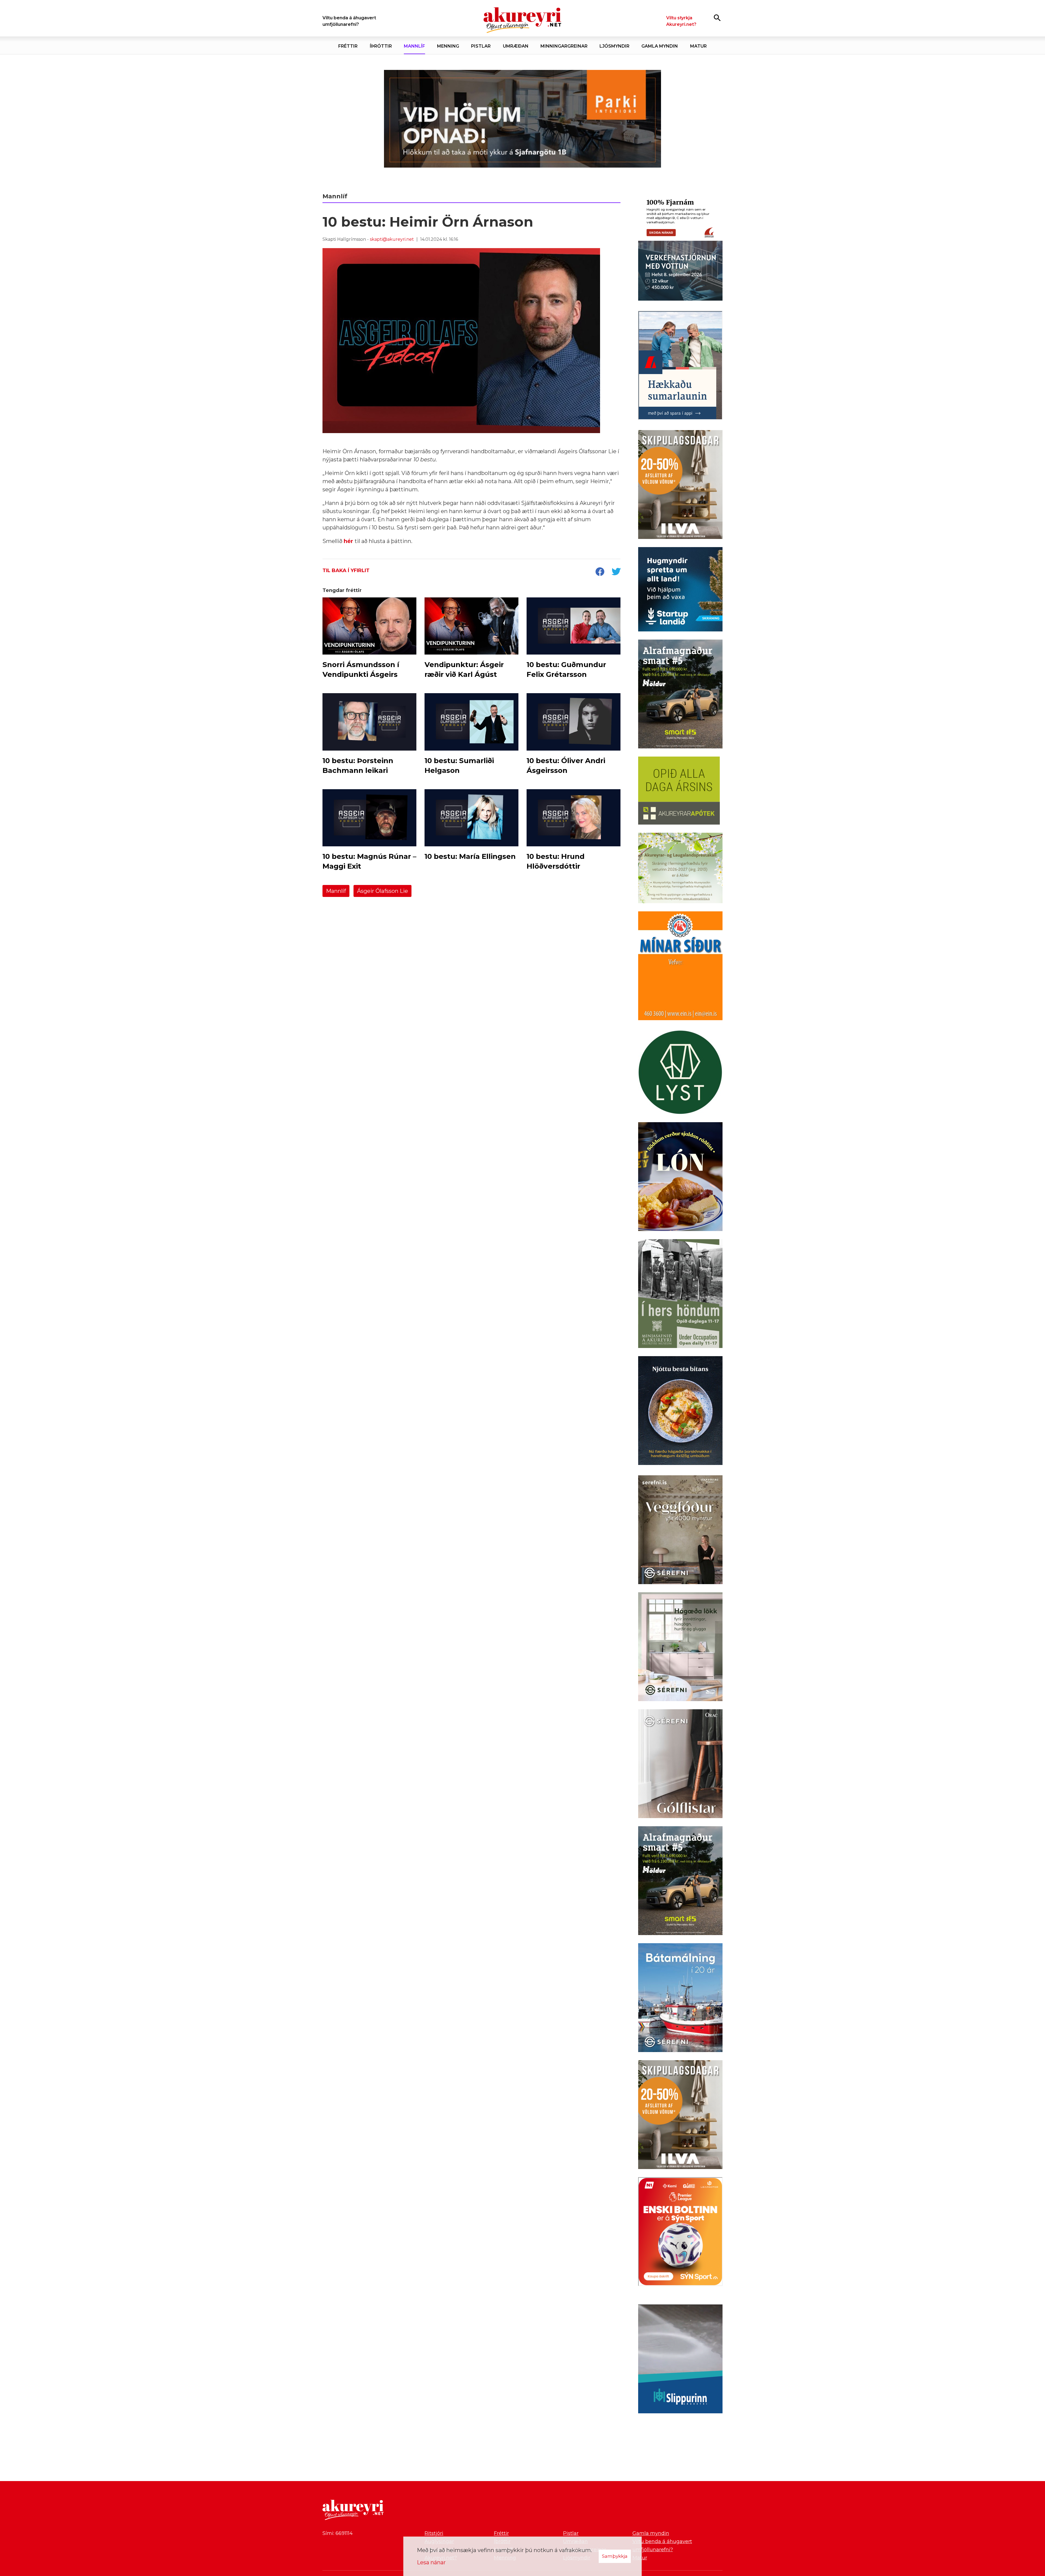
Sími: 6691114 (338, 2533)
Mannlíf (336, 891)
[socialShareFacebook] (600, 572)
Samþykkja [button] (615, 2556)
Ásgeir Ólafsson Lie (382, 891)
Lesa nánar (431, 2562)
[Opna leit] (717, 18)
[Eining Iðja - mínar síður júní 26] (680, 967)
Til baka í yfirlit (346, 570)
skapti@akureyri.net (392, 239)
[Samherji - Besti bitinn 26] (680, 1412)
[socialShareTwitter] (616, 572)
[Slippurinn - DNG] (680, 2360)
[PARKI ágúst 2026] (522, 119)
